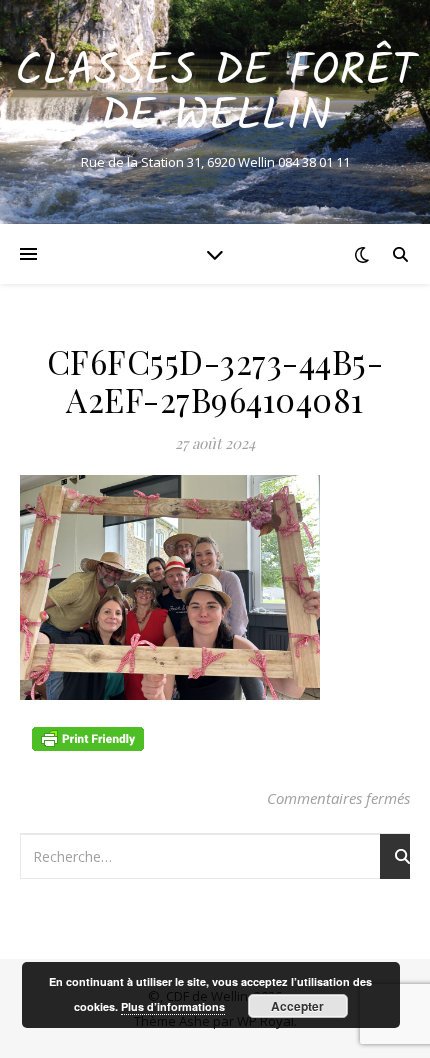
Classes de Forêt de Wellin (215, 95)
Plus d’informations (173, 1006)
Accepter (297, 1006)
